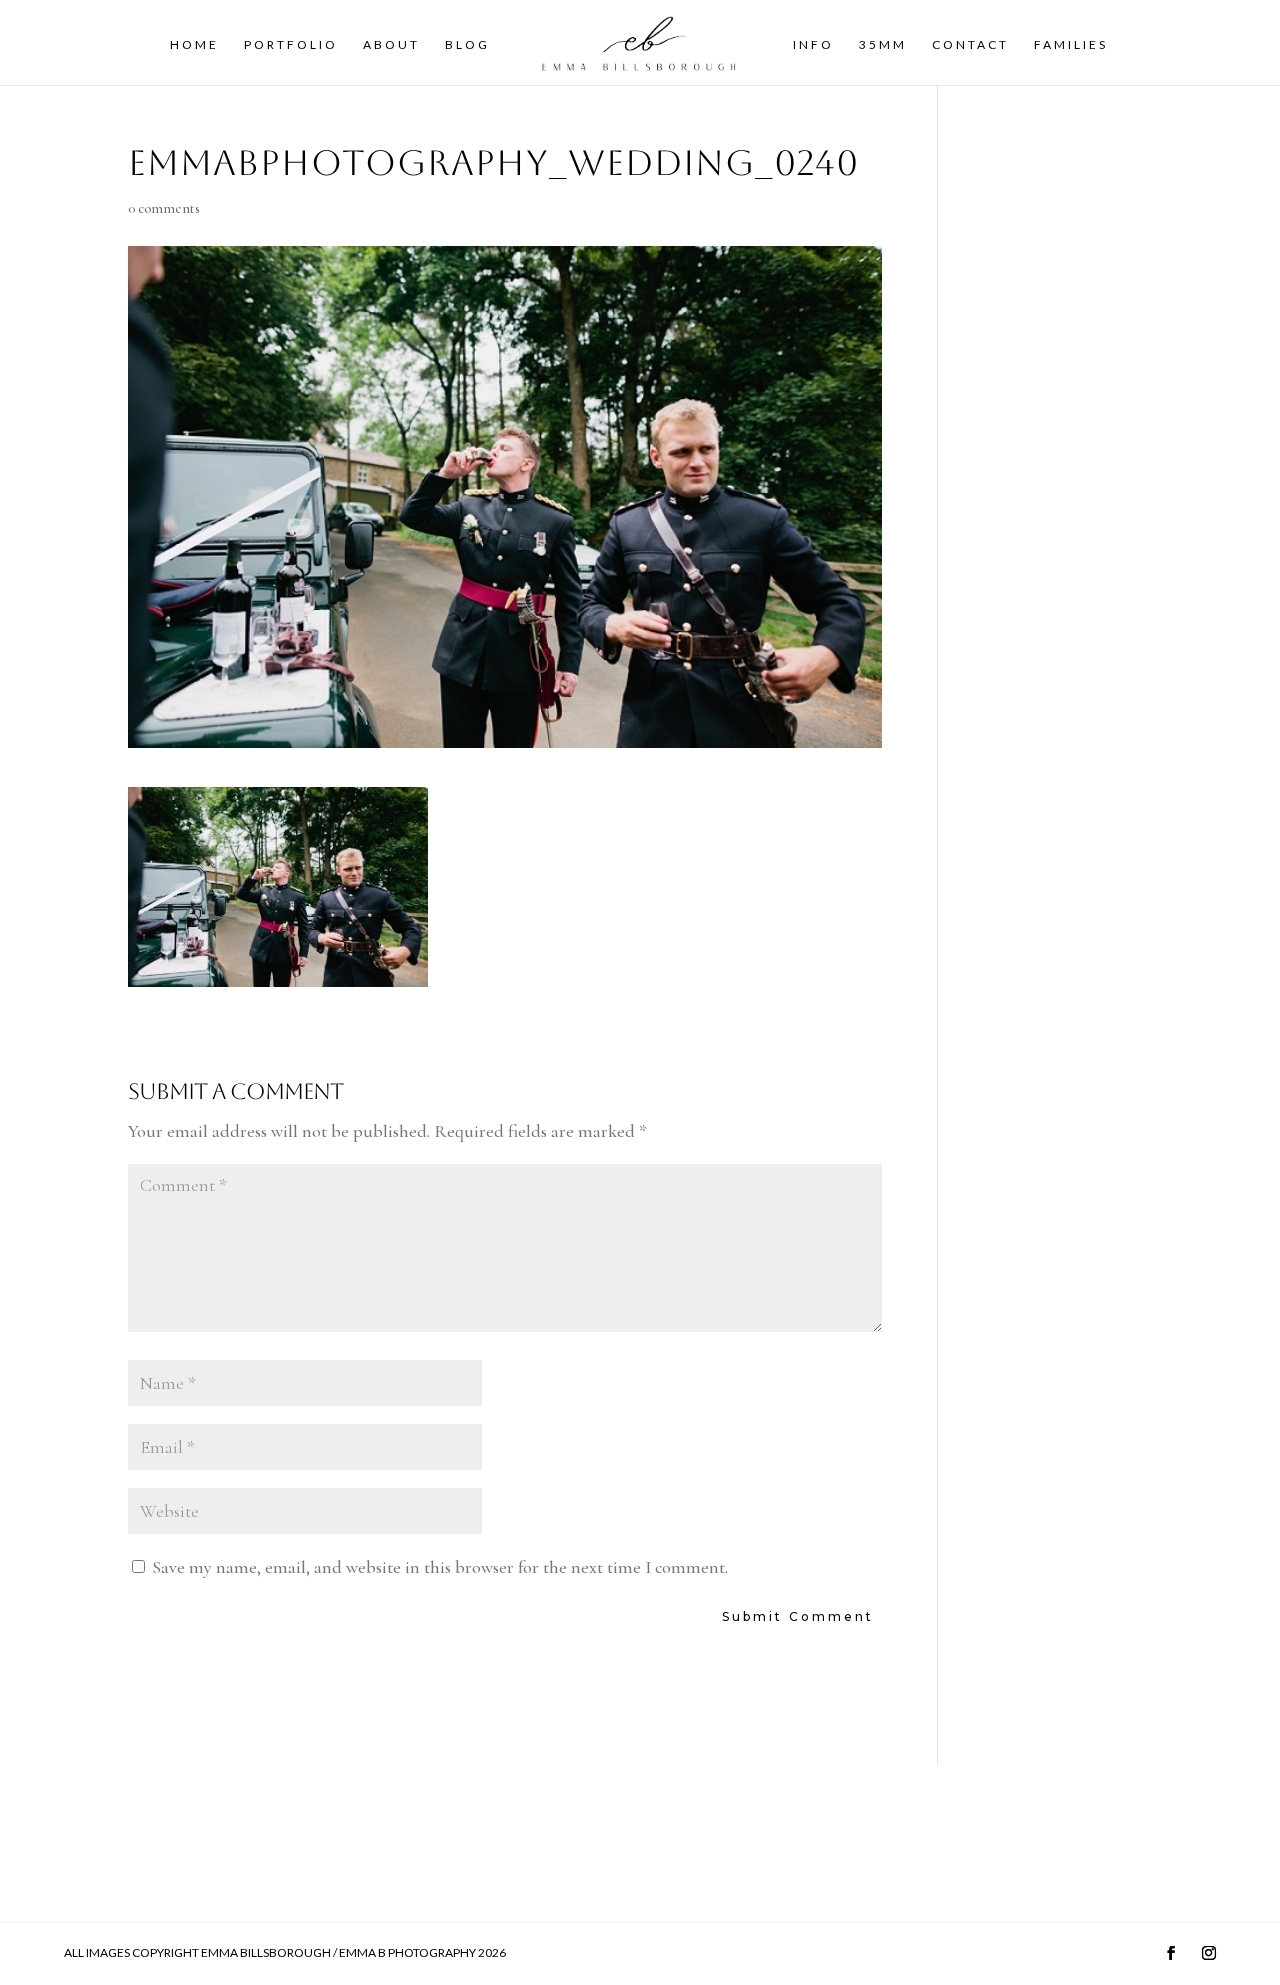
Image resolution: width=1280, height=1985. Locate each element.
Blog (467, 45)
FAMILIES (1071, 45)
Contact (970, 45)
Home (194, 45)
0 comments (164, 208)
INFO (813, 45)
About (391, 45)
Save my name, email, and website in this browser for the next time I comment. (440, 1567)
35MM (883, 45)
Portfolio (291, 45)
